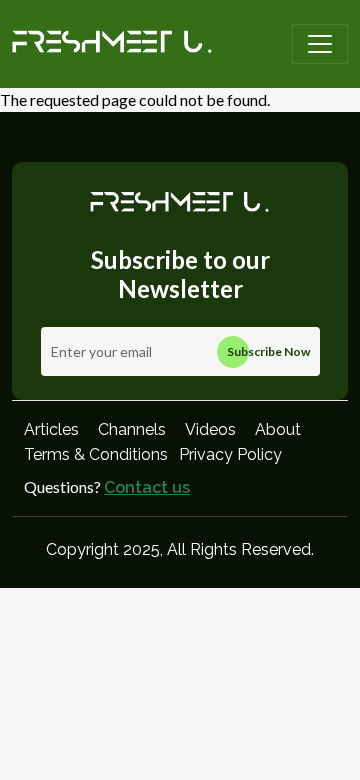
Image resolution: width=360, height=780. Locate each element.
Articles (51, 429)
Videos (210, 429)
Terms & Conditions (96, 454)
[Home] (112, 44)
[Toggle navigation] (320, 44)
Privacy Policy (230, 454)
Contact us (147, 487)
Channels (132, 429)
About (278, 429)
